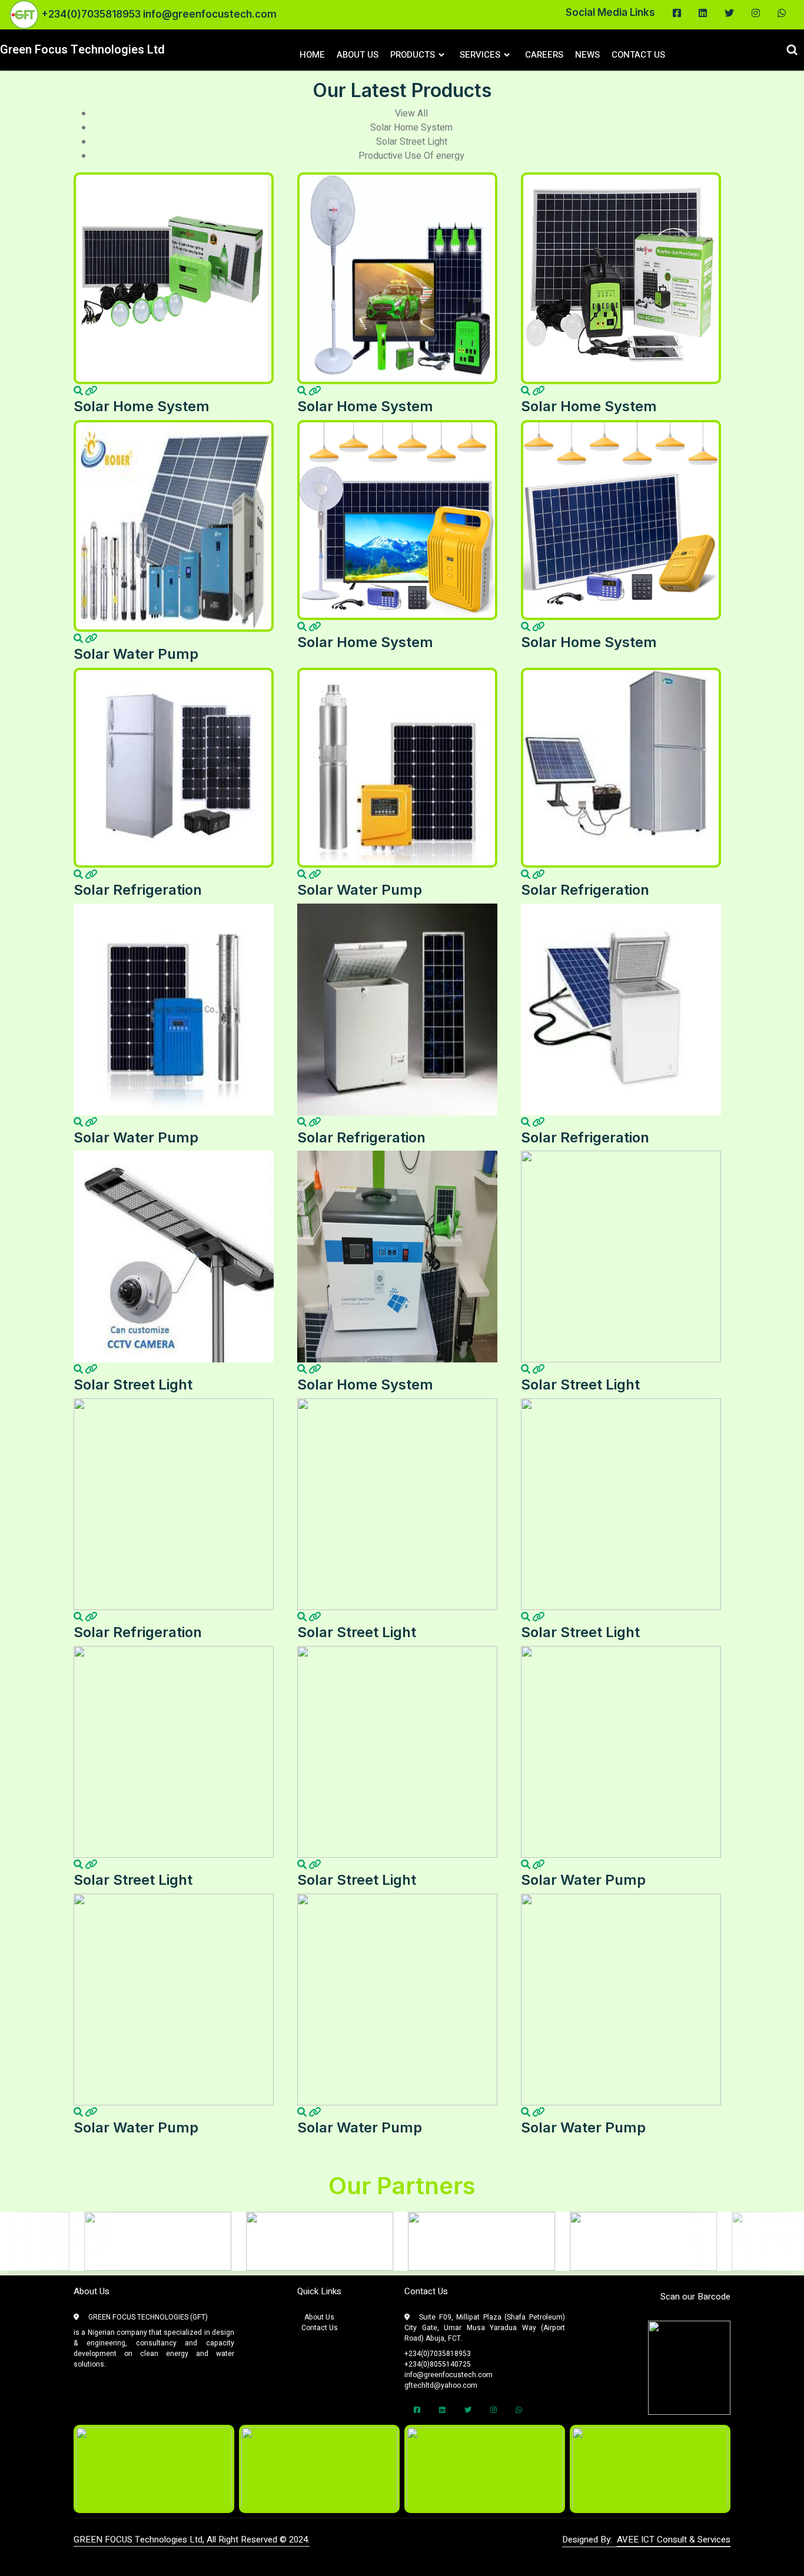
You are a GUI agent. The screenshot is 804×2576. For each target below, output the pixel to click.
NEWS (587, 55)
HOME (312, 55)
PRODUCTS (413, 55)
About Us (319, 2317)
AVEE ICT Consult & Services (674, 2540)
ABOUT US (358, 55)
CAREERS (544, 55)
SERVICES (480, 55)
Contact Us (320, 2328)
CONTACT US (638, 55)
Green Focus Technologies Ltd (82, 50)
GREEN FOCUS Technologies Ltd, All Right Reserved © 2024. (192, 2540)
